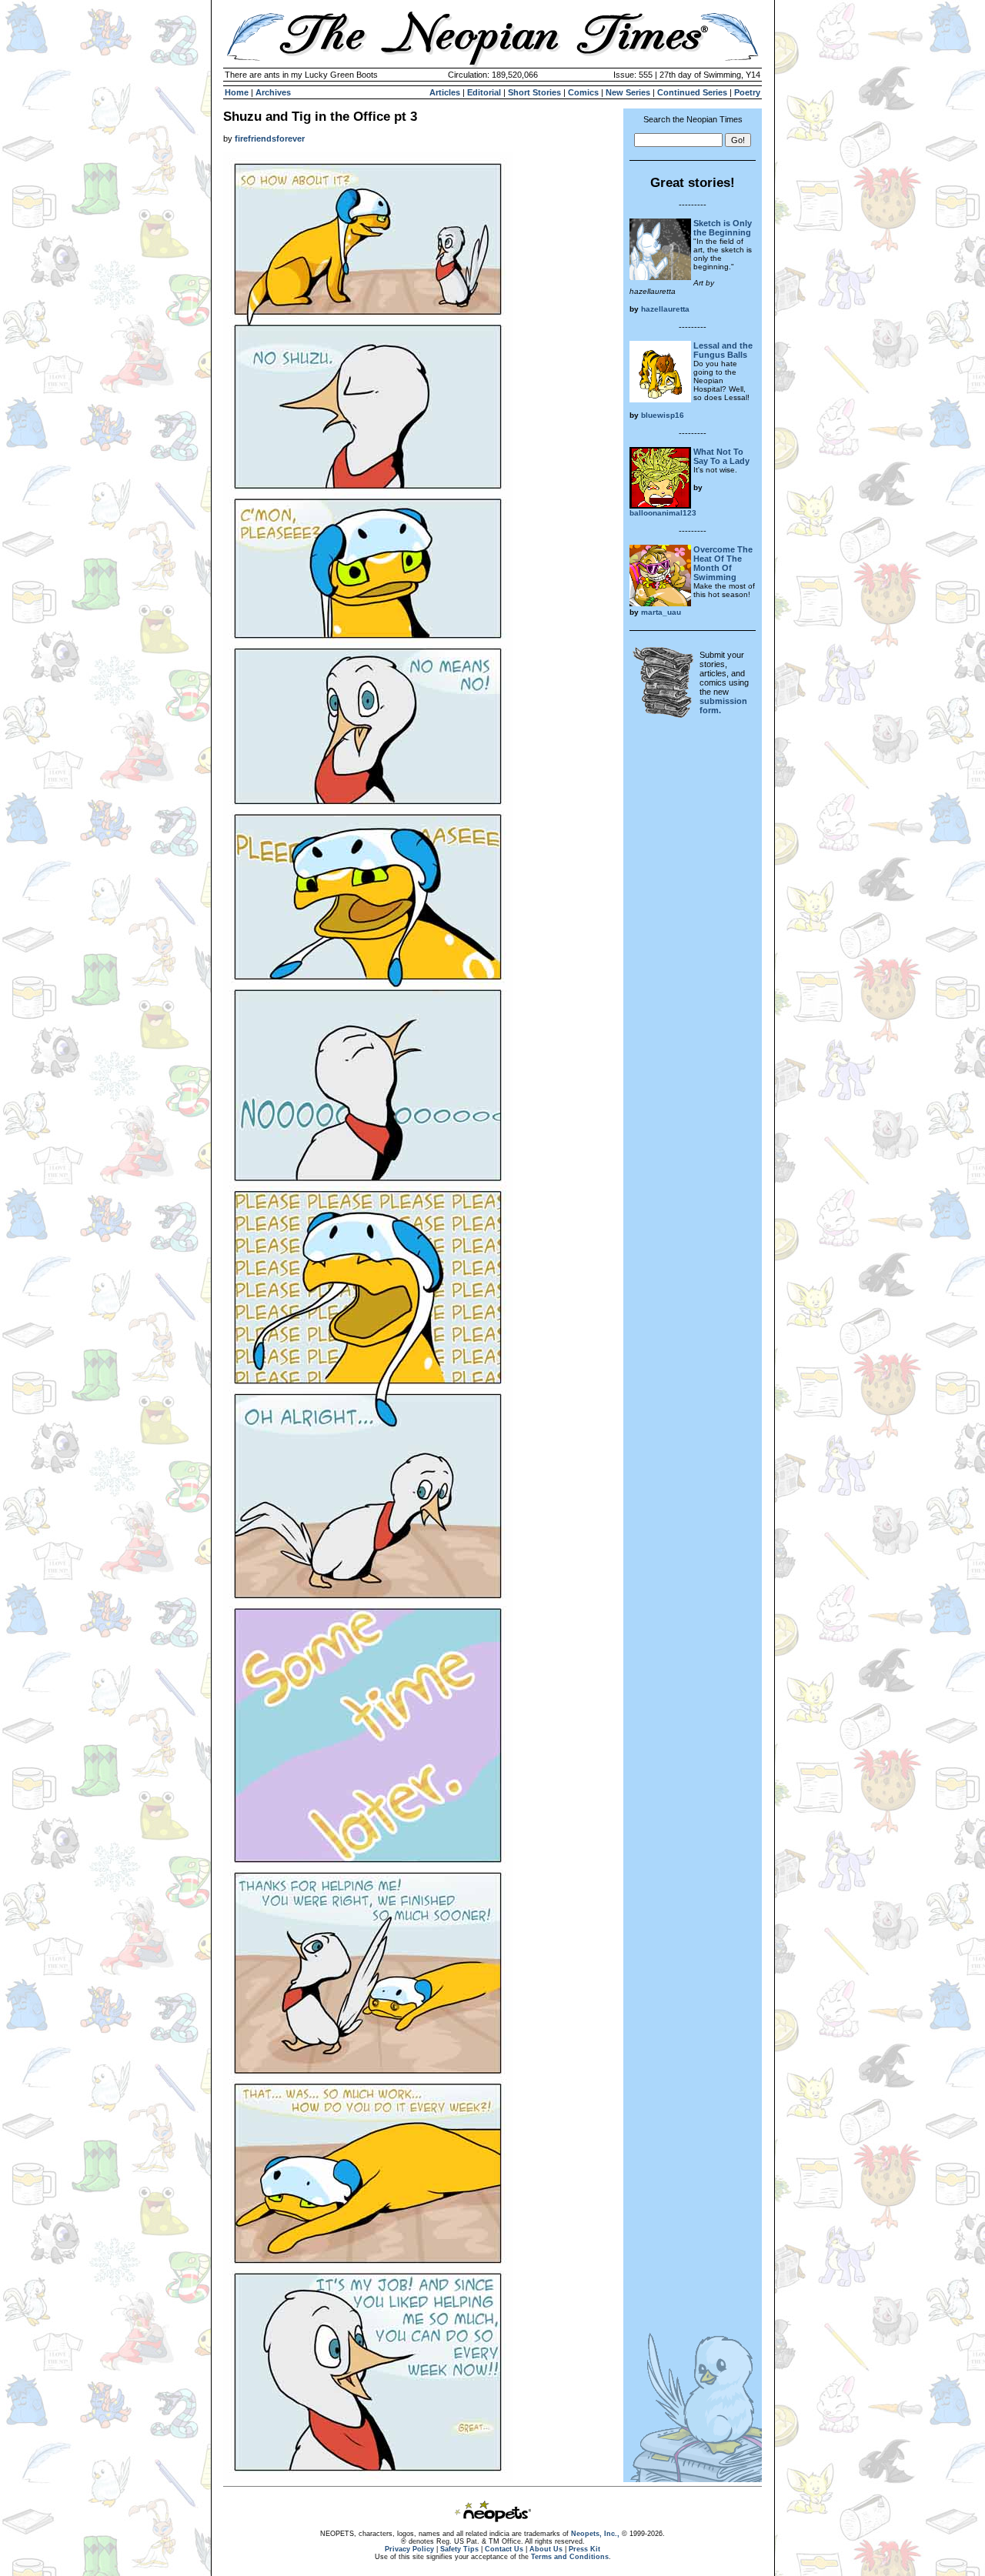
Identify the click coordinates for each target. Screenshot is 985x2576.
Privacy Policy (409, 2549)
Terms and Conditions (570, 2557)
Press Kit (584, 2549)
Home (237, 92)
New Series (628, 92)
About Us (546, 2549)
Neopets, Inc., (595, 2534)
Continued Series (692, 92)
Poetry (747, 92)
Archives (273, 92)
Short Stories (534, 92)
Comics (583, 92)
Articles (445, 92)
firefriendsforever (270, 138)
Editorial (484, 92)
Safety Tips (459, 2549)
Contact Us (504, 2549)
